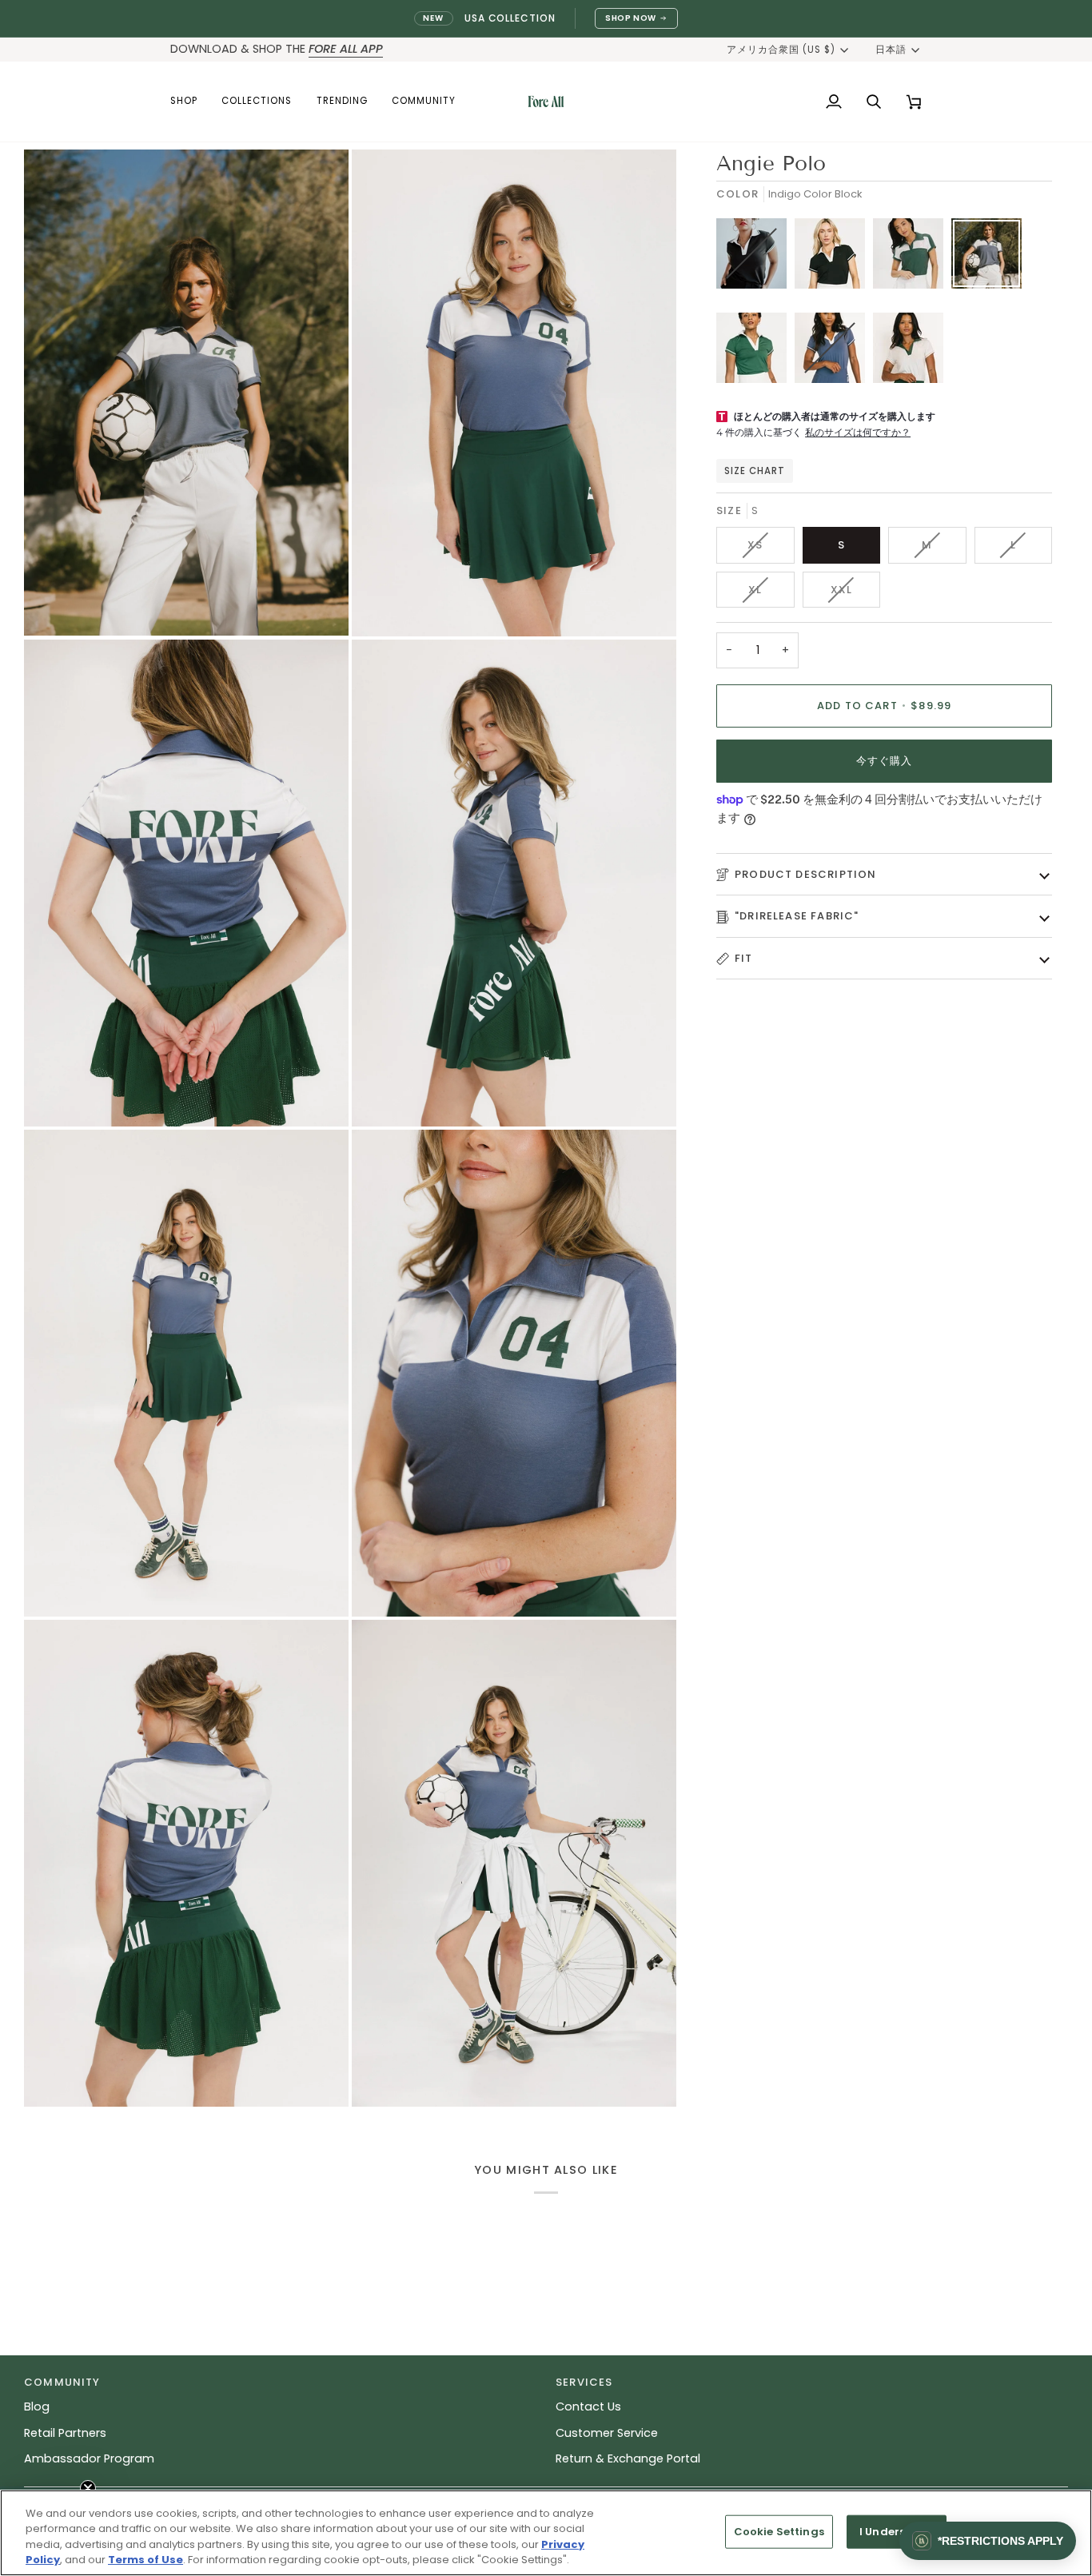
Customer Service (607, 2433)
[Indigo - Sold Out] (834, 352)
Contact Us (588, 2407)
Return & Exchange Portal (628, 2458)
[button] (190, 102)
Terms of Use (145, 2560)
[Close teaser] (88, 2488)
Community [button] (62, 2382)
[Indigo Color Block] (990, 257)
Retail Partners (65, 2433)
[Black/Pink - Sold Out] (755, 257)
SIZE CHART (755, 471)
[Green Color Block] (912, 257)
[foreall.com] (546, 102)
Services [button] (584, 2382)
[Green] (755, 352)
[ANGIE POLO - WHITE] (908, 352)
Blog (37, 2407)
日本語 (891, 50)
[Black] (834, 257)
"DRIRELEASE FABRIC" (797, 916)
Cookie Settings (779, 2532)
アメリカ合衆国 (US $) (781, 50)
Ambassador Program (89, 2458)
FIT (744, 958)
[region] (546, 2533)
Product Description (805, 874)
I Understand (897, 2532)
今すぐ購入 (885, 761)
